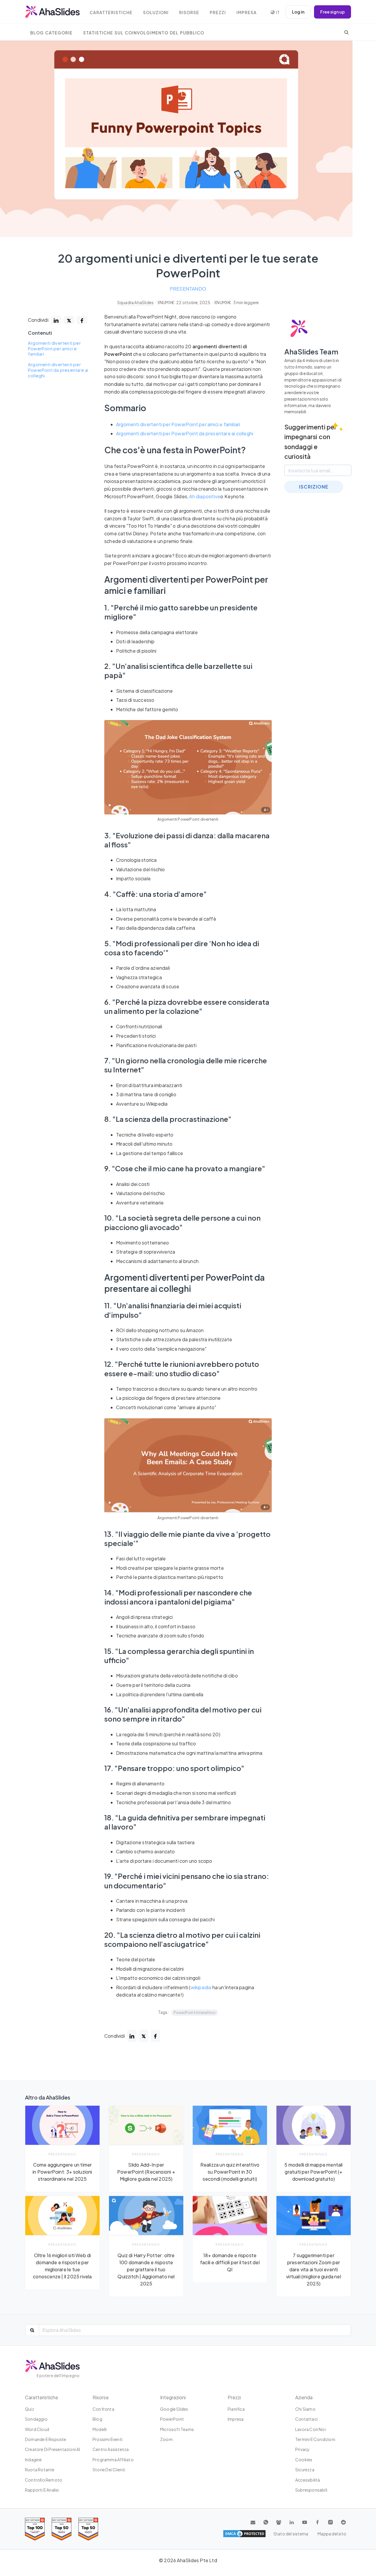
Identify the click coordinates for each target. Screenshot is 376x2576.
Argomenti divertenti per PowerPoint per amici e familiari (54, 348)
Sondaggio (36, 2419)
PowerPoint (172, 2419)
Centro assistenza (111, 2449)
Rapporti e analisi (42, 2490)
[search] (346, 32)
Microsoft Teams (177, 2429)
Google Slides (174, 2409)
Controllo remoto (44, 2480)
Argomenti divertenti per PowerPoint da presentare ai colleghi (58, 370)
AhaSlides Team (311, 351)
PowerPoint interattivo (195, 2012)
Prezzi (218, 13)
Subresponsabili (311, 2490)
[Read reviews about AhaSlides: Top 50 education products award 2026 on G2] (62, 2529)
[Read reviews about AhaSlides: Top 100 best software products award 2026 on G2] (35, 2529)
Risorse (189, 13)
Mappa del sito (332, 2534)
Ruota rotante (40, 2470)
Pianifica (236, 2409)
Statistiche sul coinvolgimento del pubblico (144, 33)
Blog (97, 2419)
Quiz (30, 2409)
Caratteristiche (111, 13)
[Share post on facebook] (82, 320)
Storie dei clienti (109, 2470)
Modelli (100, 2429)
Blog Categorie (51, 33)
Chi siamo (305, 2409)
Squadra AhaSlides (136, 303)
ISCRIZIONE (314, 487)
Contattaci (306, 2419)
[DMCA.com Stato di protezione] (244, 2534)
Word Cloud (37, 2429)
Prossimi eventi (108, 2439)
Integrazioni (173, 2397)
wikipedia (201, 1987)
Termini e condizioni (315, 2439)
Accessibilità (308, 2480)
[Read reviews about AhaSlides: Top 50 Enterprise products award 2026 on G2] (88, 2529)
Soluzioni (156, 13)
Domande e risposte (46, 2439)
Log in (298, 12)
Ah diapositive (205, 496)
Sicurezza (305, 2470)
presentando (188, 289)
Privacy (302, 2449)
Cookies (304, 2460)
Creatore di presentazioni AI (53, 2449)
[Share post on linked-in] (56, 320)
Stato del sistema (291, 2534)
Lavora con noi (310, 2429)
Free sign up (333, 12)
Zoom (166, 2439)
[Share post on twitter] (69, 320)
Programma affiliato (113, 2460)
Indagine (33, 2460)
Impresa (247, 13)
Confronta (103, 2409)
